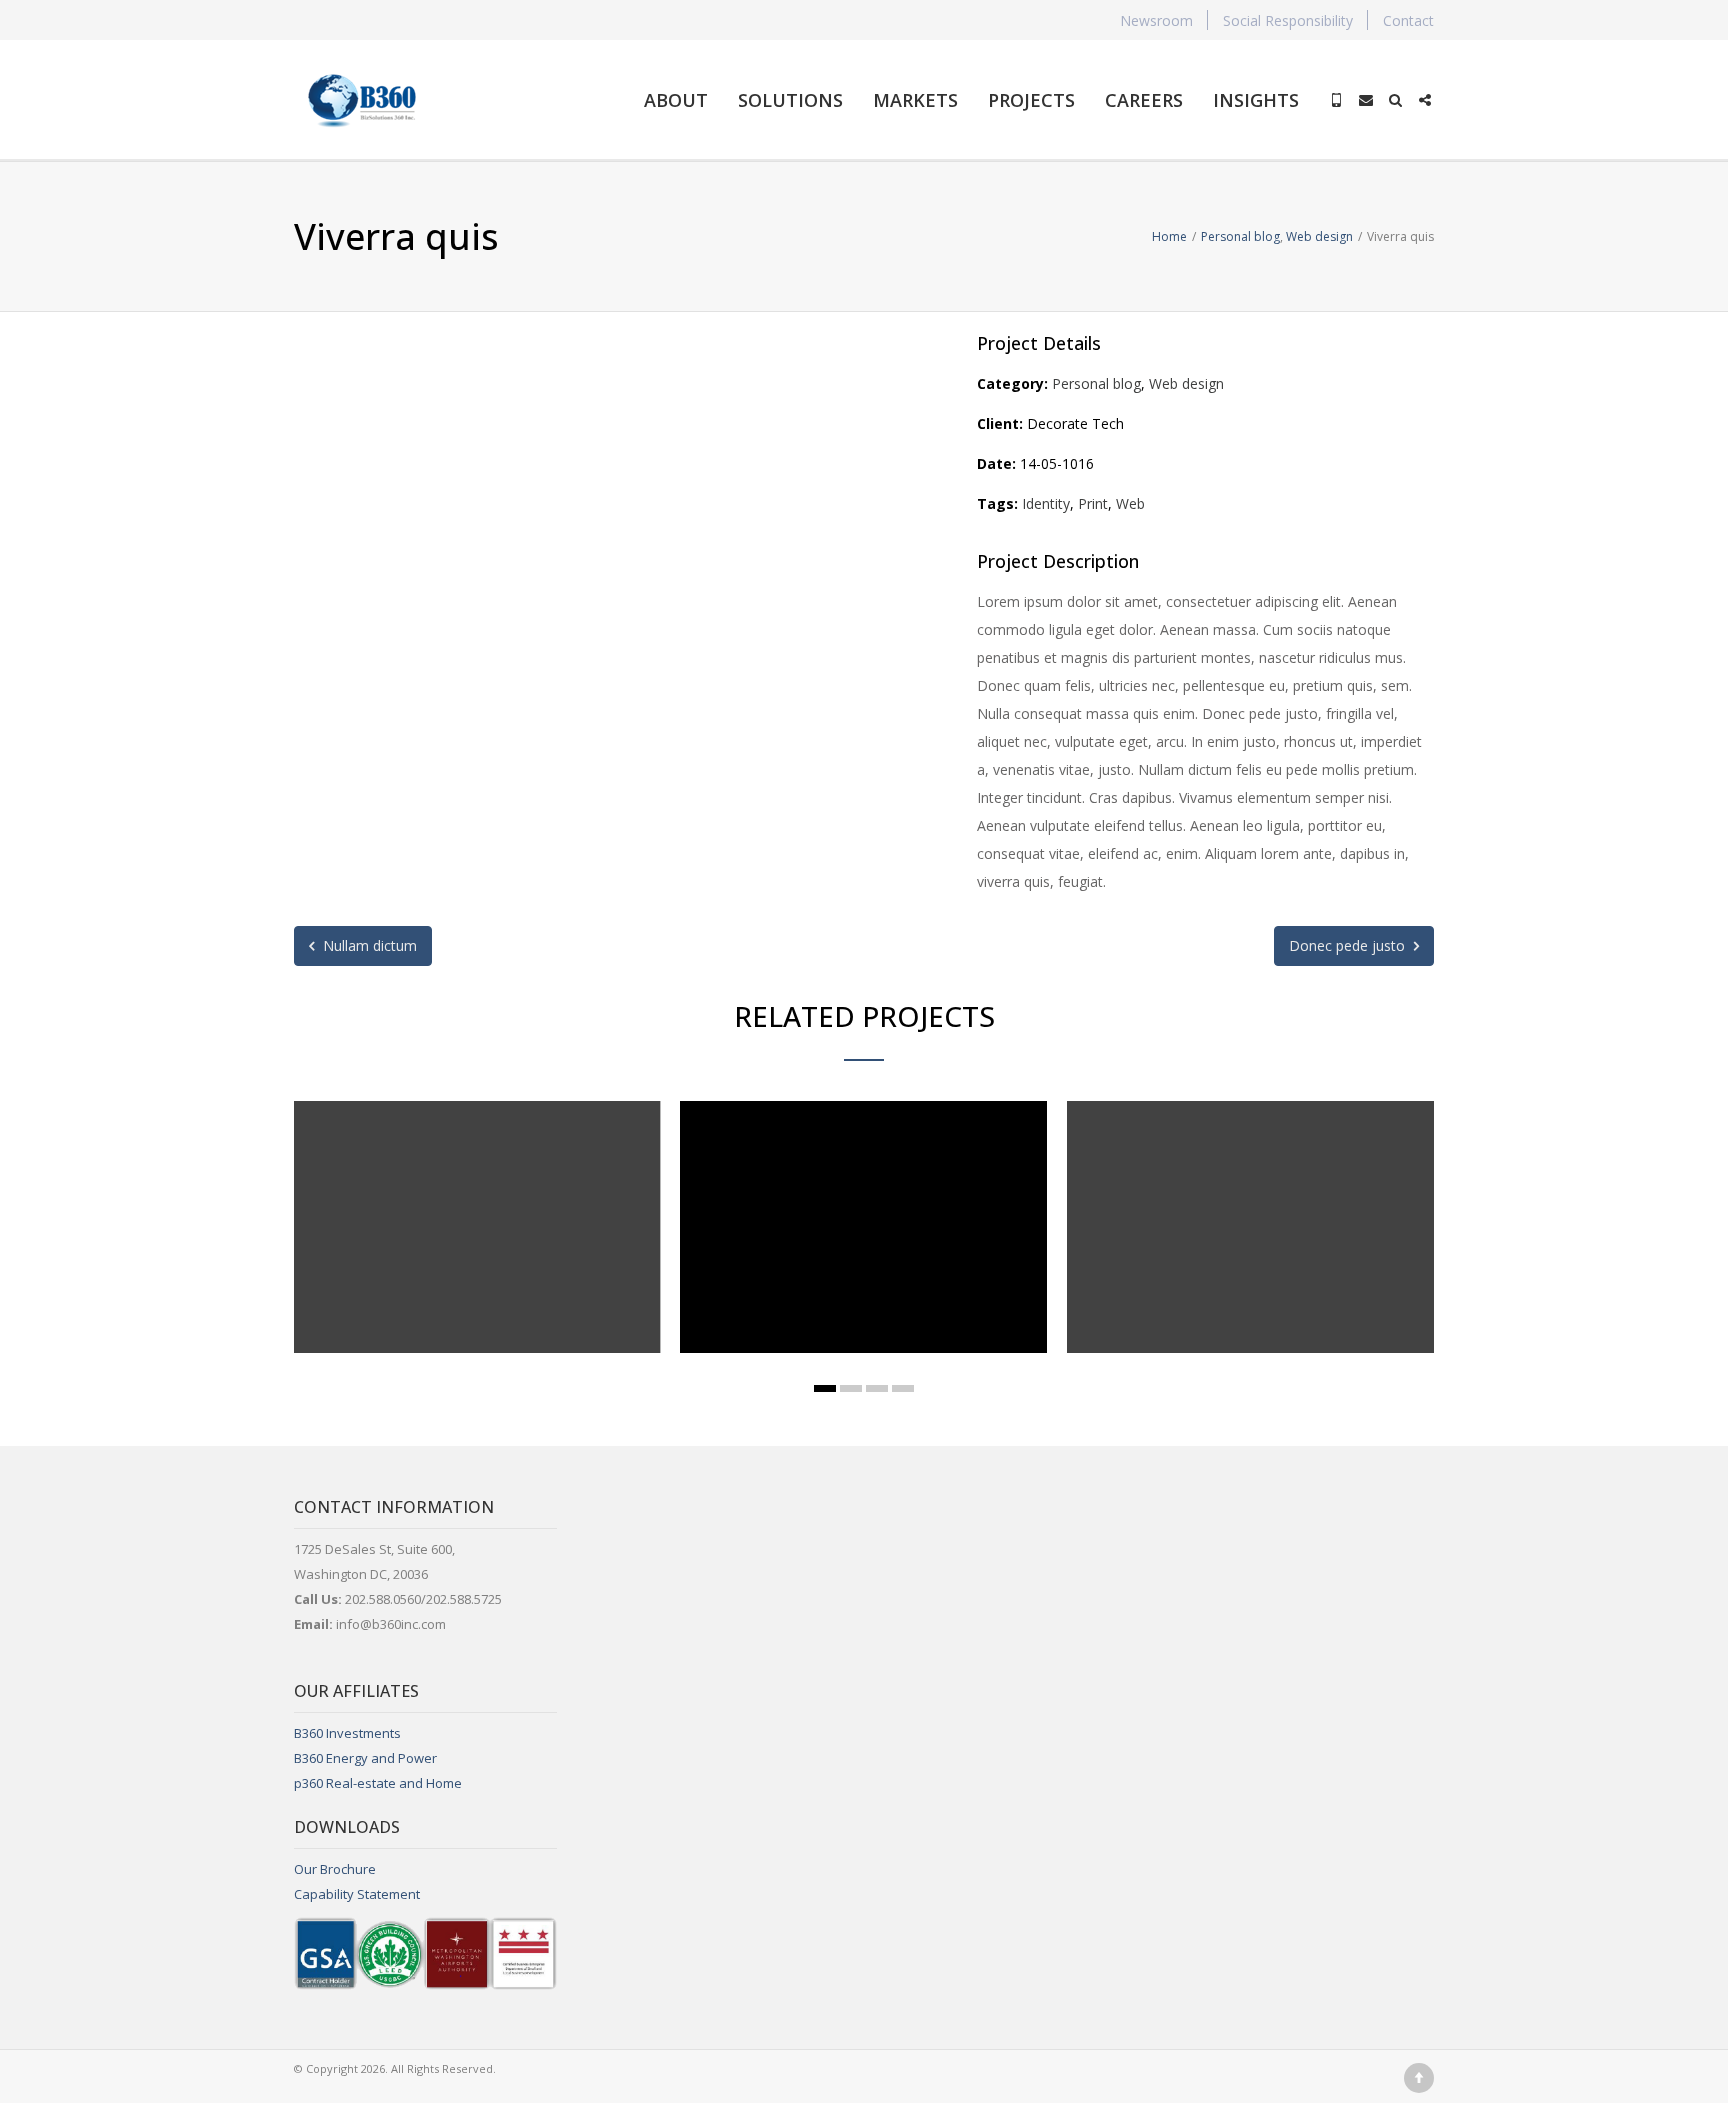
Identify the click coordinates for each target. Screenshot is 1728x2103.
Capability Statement (357, 1894)
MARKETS (915, 100)
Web (1130, 503)
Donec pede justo (1349, 945)
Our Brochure (335, 1869)
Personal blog (1096, 383)
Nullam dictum (368, 945)
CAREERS (1144, 100)
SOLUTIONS (790, 100)
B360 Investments (347, 1733)
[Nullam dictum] (455, 1274)
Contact (1408, 20)
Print (1093, 503)
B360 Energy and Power (365, 1758)
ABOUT (676, 100)
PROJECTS (1031, 100)
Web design (1186, 383)
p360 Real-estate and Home (378, 1783)
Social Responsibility (1288, 20)
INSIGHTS (1256, 100)
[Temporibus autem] (1229, 1274)
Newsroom (1156, 20)
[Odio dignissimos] (842, 1274)
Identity (1046, 503)
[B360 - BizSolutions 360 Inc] (362, 100)
